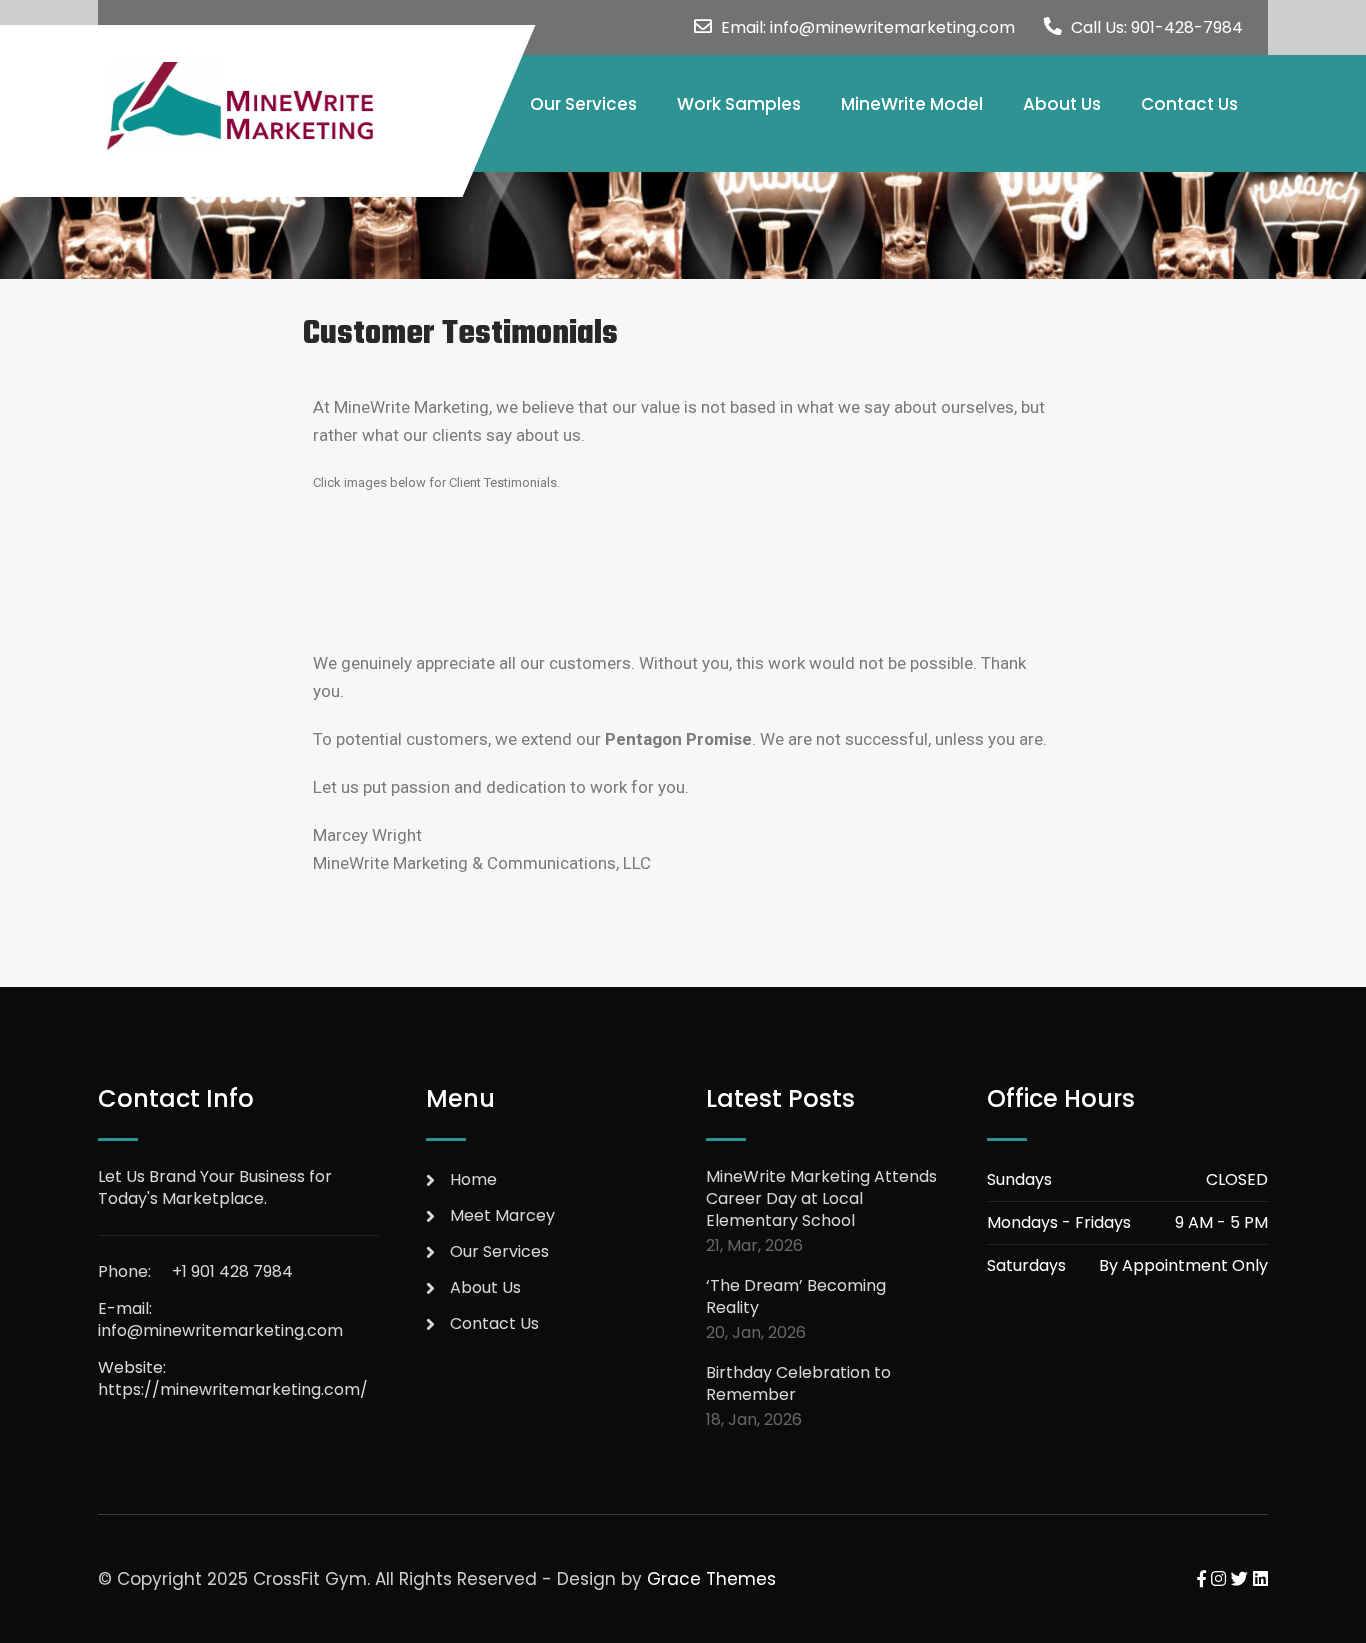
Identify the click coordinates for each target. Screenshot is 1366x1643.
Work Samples (739, 104)
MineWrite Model (912, 104)
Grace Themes (711, 1579)
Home (473, 1179)
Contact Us (1189, 104)
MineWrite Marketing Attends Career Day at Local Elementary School (821, 1199)
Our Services (583, 104)
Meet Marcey (502, 1215)
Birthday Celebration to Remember (798, 1384)
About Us (1062, 104)
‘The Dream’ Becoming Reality (796, 1297)
